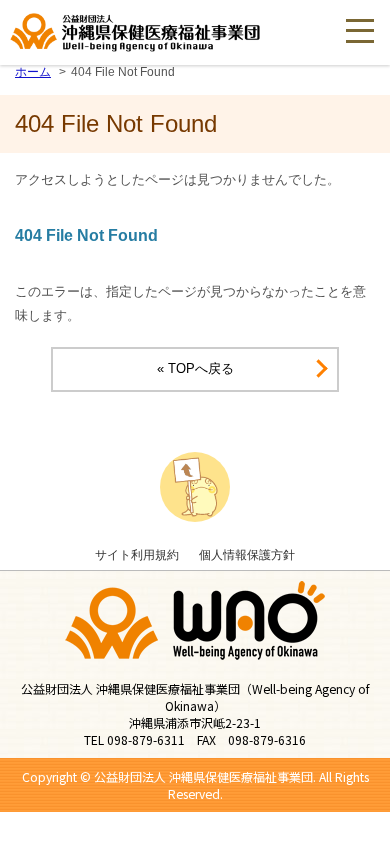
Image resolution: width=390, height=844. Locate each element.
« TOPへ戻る (195, 368)
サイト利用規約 (137, 554)
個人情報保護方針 (247, 554)
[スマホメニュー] (360, 30)
